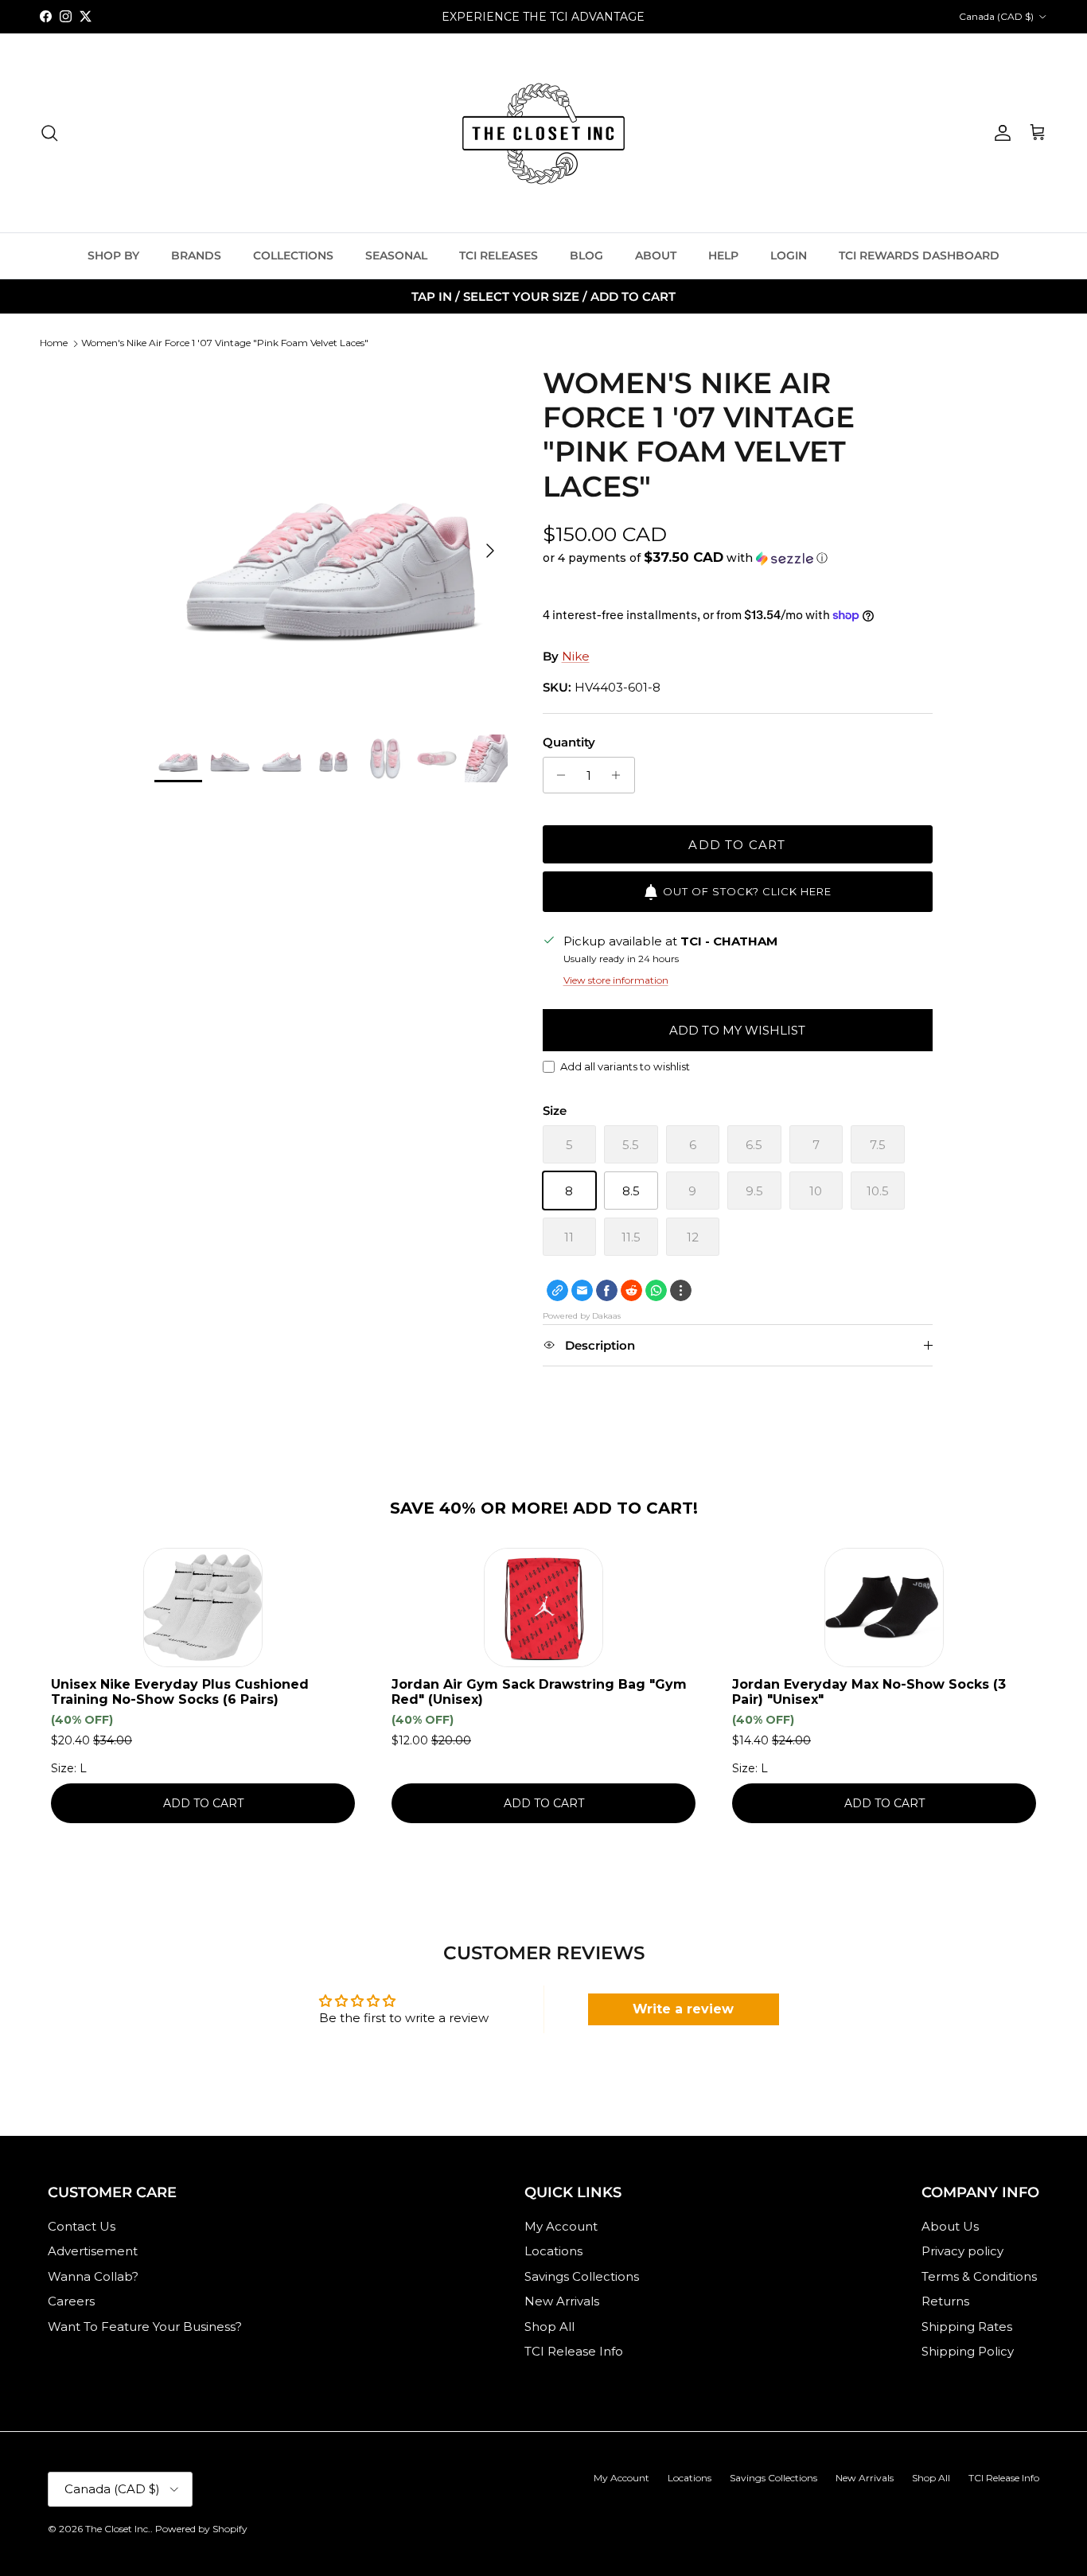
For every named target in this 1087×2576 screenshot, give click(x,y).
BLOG (586, 255)
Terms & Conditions (979, 2276)
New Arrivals (562, 2301)
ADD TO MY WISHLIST (737, 1030)
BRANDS (196, 255)
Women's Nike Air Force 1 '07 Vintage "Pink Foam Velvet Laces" (225, 343)
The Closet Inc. (118, 2529)
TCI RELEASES (499, 255)
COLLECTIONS (293, 255)
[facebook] (607, 1290)
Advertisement (93, 2251)
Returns (945, 2301)
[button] (685, 558)
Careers (71, 2301)
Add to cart (737, 845)
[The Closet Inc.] (543, 133)
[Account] (999, 133)
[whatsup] (656, 1290)
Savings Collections (582, 2276)
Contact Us (82, 2226)
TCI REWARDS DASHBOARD (919, 255)
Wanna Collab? (93, 2276)
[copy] (557, 1290)
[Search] (49, 133)
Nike (576, 656)
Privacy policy (962, 2251)
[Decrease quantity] (557, 775)
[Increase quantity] (620, 775)
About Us (950, 2226)
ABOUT (656, 255)
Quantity (569, 742)
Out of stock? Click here (748, 891)
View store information (616, 980)
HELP (723, 255)
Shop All (549, 2327)
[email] (582, 1290)
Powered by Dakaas (582, 1316)
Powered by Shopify (201, 2529)
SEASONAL (396, 255)
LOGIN (789, 255)
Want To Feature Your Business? (145, 2327)
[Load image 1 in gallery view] (331, 542)
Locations (553, 2251)
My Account (561, 2226)
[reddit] (631, 1290)
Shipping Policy (968, 2351)
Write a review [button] (683, 2009)
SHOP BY (113, 255)
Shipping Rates (967, 2327)
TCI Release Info (574, 2351)
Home (54, 343)
